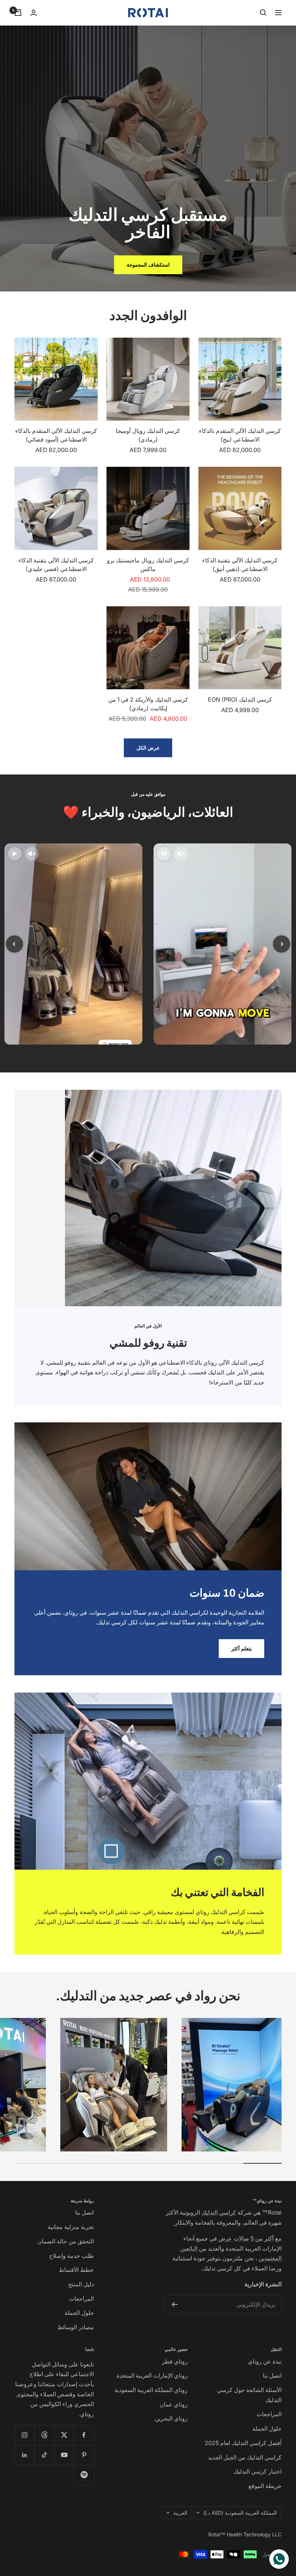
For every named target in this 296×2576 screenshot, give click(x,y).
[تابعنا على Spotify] (84, 2475)
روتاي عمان (174, 2404)
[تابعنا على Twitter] (64, 2435)
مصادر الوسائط (76, 2327)
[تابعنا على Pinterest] (84, 2455)
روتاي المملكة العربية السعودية (151, 2390)
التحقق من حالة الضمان (66, 2241)
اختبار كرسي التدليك (258, 2471)
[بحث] (263, 13)
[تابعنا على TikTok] (44, 2455)
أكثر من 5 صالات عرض (246, 2238)
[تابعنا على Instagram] (24, 2435)
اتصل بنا (84, 2212)
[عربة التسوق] (18, 13)
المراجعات (81, 2299)
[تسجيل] (175, 2304)
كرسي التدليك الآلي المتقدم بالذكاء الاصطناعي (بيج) (240, 435)
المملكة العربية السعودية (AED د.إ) (240, 2513)
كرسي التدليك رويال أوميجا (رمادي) (148, 435)
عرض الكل (148, 748)
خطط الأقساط (76, 2270)
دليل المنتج (81, 2284)
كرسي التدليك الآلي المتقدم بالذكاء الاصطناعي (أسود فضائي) (56, 435)
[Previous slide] (14, 944)
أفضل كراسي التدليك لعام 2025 (243, 2443)
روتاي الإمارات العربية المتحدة (152, 2375)
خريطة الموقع (265, 2486)
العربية (180, 2513)
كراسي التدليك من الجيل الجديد (245, 2457)
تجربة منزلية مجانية (71, 2227)
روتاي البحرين (171, 2418)
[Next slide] (282, 944)
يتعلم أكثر (241, 1648)
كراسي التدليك (219, 2212)
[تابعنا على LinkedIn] (24, 2455)
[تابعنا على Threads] (44, 2435)
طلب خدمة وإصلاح (71, 2256)
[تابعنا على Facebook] (84, 2435)
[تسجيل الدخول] (34, 13)
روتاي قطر (175, 2361)
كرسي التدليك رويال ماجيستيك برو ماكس (148, 565)
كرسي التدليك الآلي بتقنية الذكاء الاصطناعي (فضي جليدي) (56, 565)
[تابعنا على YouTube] (64, 2455)
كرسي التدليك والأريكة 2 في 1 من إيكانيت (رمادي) (148, 704)
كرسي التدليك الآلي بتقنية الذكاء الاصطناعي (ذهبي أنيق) (240, 565)
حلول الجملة (79, 2313)
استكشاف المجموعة (148, 265)
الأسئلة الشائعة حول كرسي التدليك (249, 2395)
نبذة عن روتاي (265, 2361)
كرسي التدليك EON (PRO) (240, 699)
